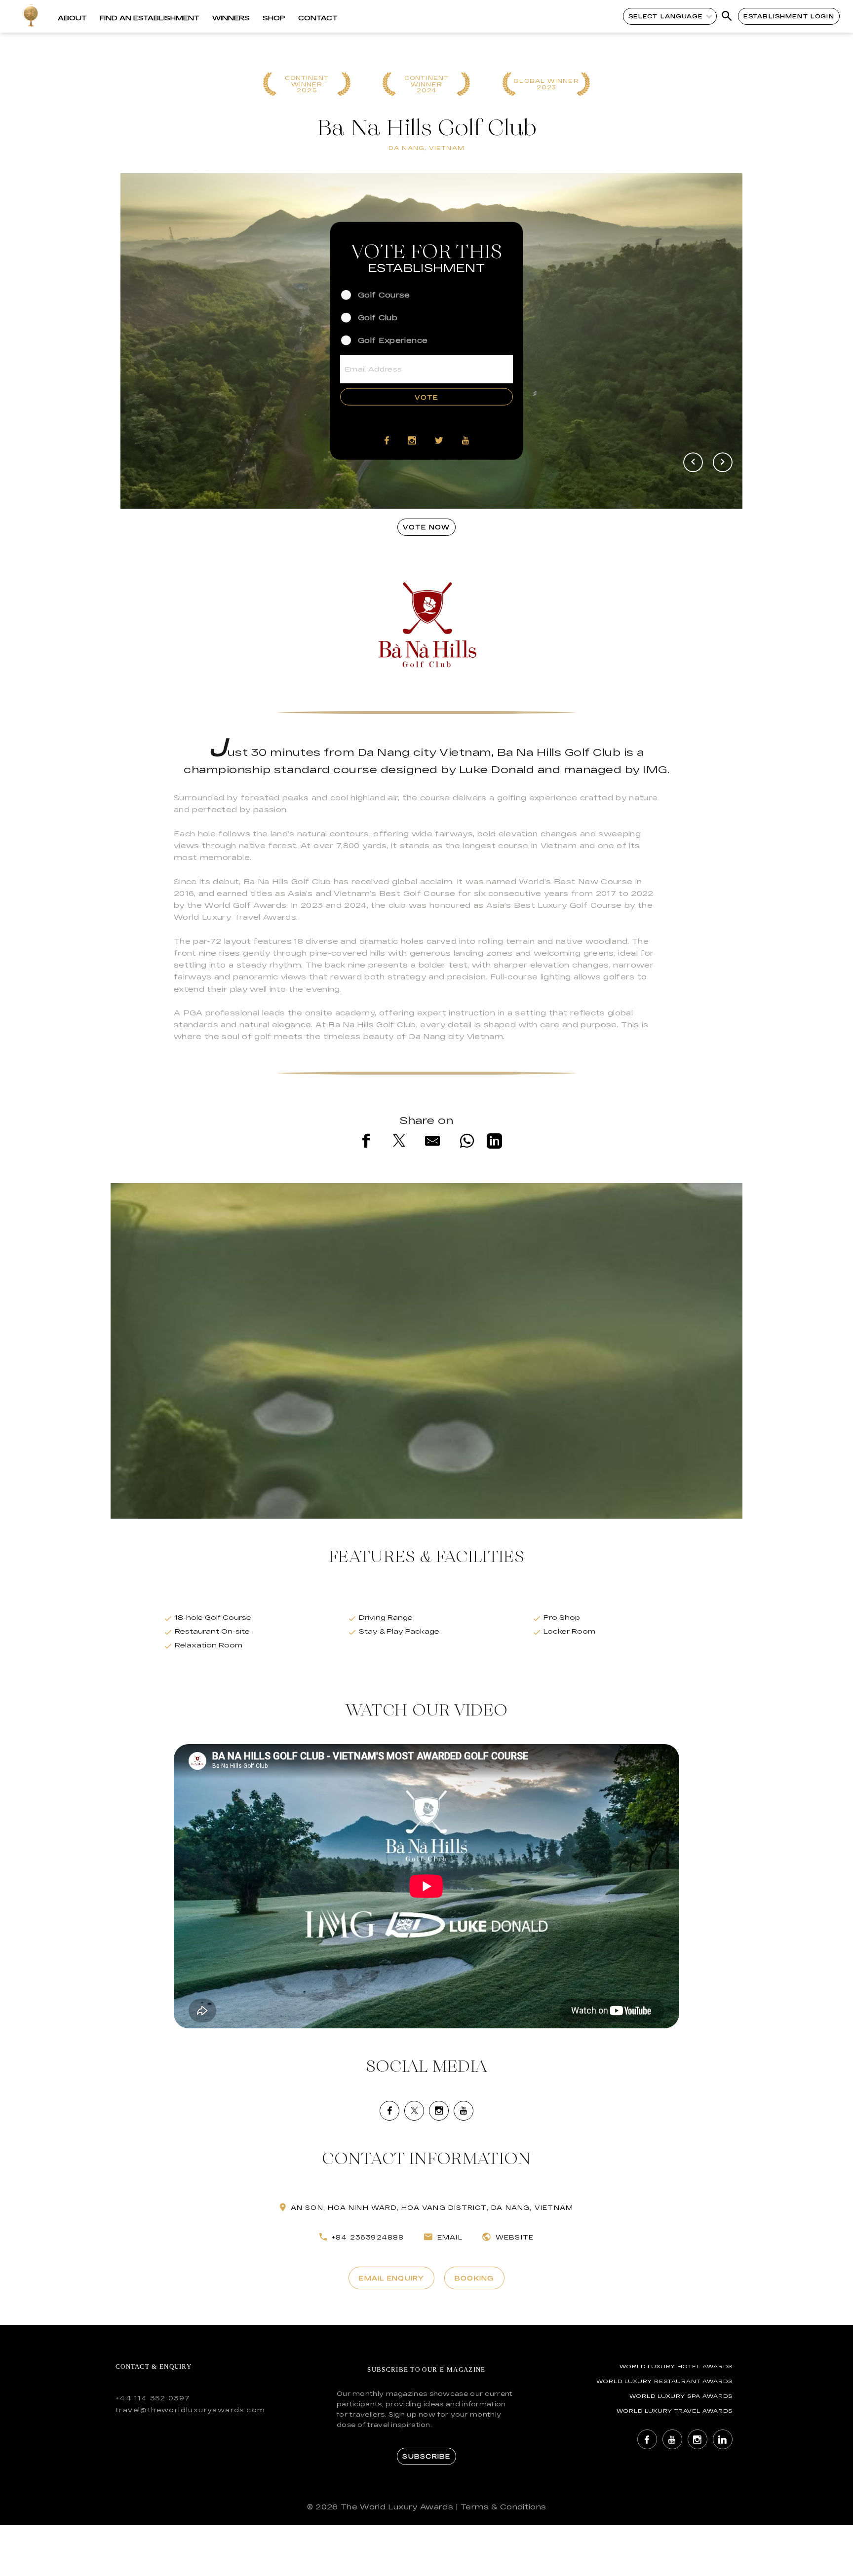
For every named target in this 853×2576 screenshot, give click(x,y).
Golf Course (384, 294)
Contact (318, 18)
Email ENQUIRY (391, 2278)
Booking (474, 2278)
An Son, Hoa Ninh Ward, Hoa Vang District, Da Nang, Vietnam (432, 2207)
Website (515, 2237)
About (72, 18)
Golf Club (378, 317)
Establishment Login (789, 16)
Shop (274, 18)
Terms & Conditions (503, 2507)
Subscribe (426, 2456)
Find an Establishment (150, 18)
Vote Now (426, 527)
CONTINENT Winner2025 (307, 84)
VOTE (426, 397)
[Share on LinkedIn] (494, 1143)
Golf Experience (393, 340)
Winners (231, 18)
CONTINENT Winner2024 (426, 84)
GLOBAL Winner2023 (546, 84)
